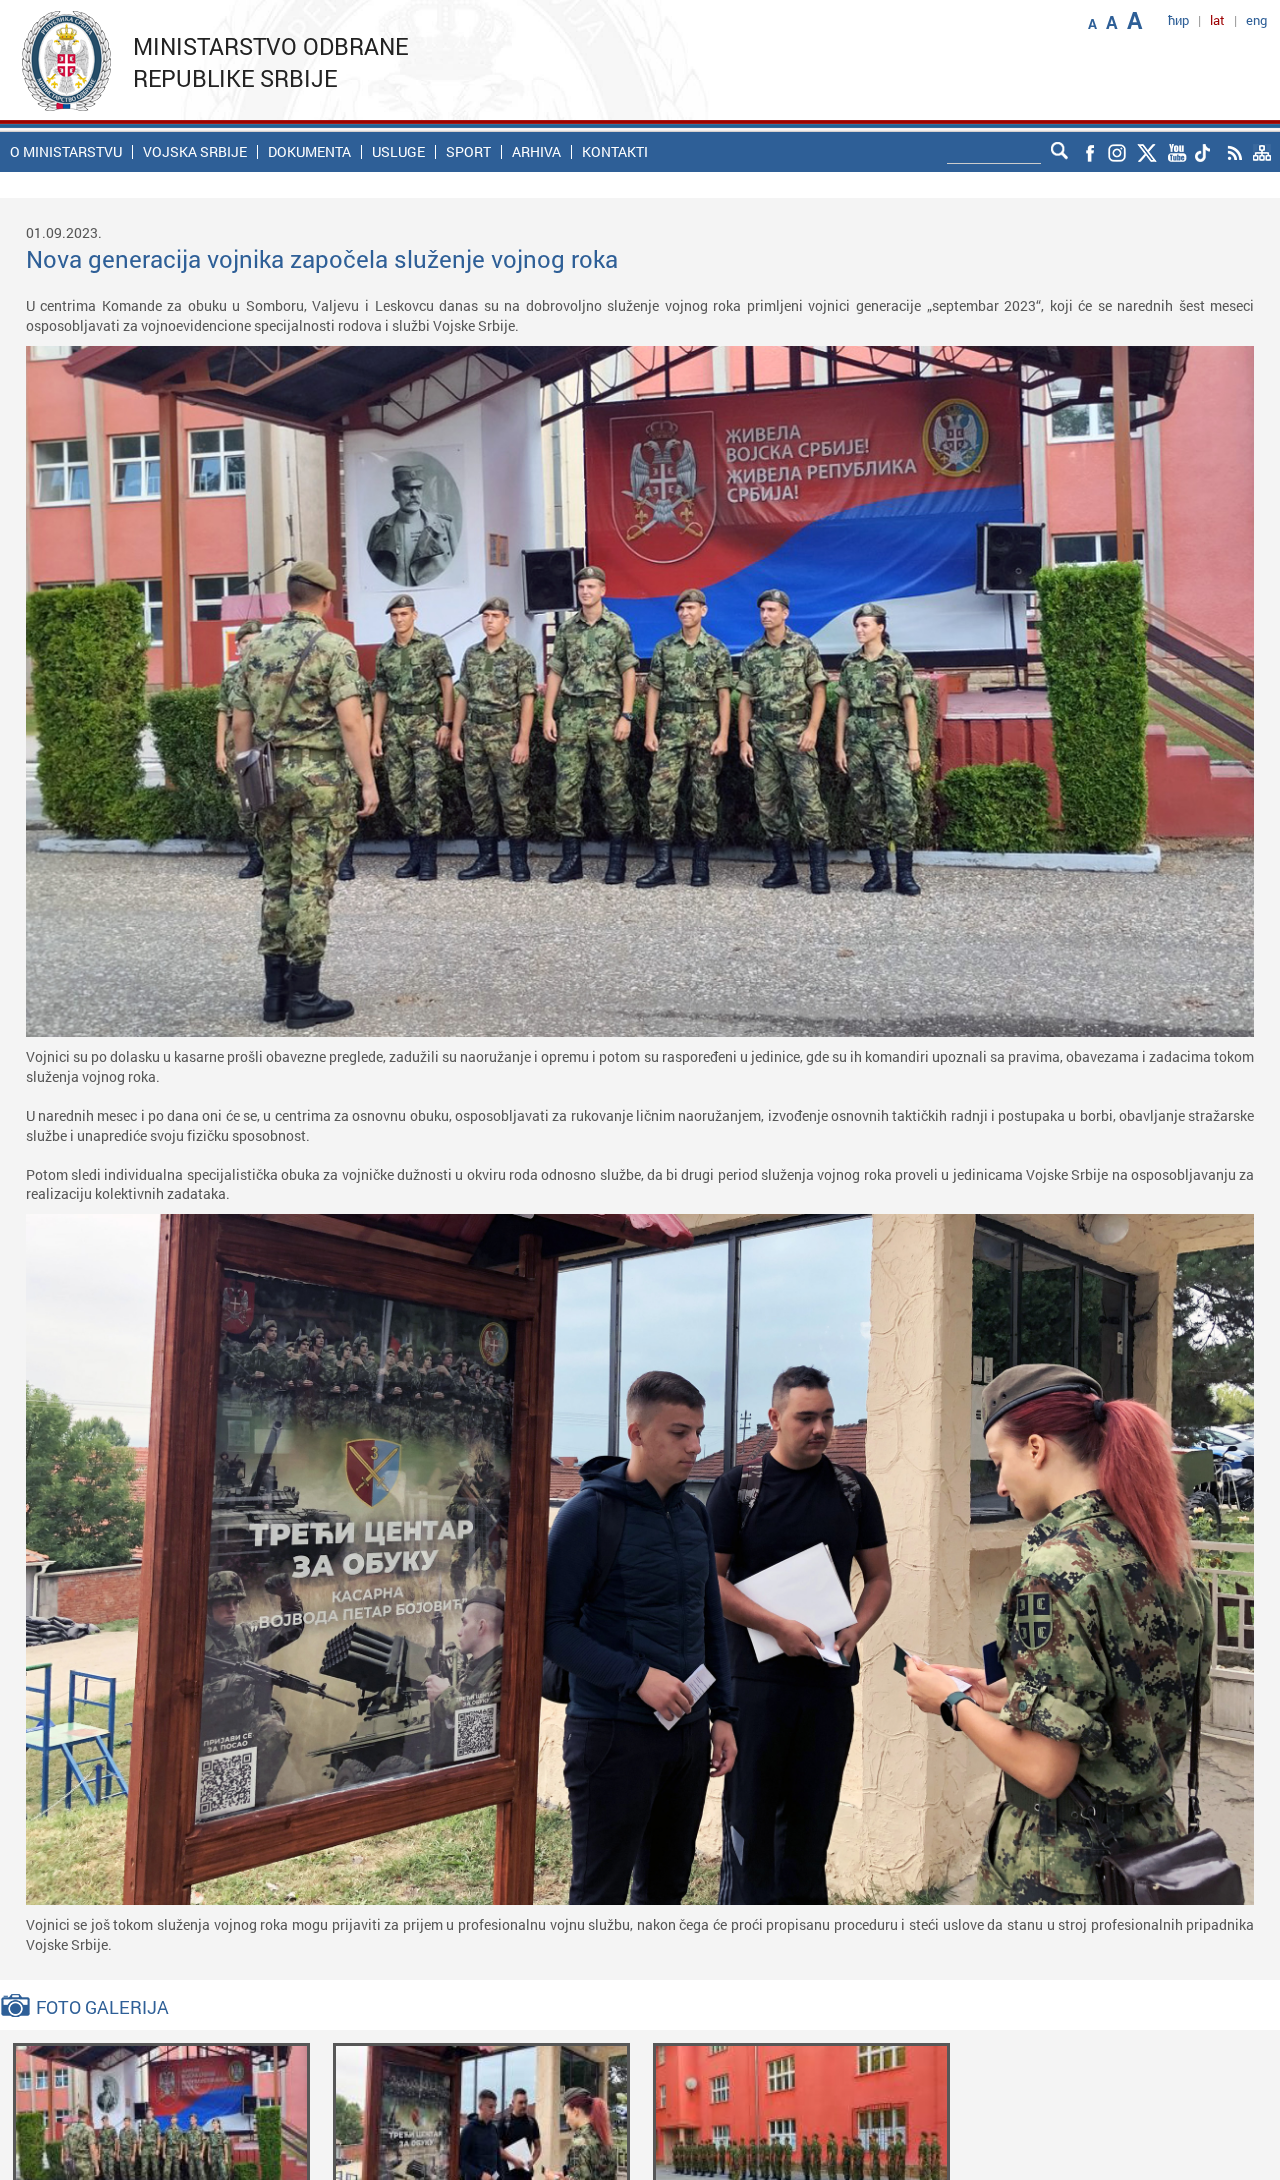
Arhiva (536, 152)
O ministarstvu (66, 152)
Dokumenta (309, 152)
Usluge (398, 152)
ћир (1178, 20)
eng (1256, 20)
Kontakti (615, 152)
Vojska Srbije (195, 152)
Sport (468, 152)
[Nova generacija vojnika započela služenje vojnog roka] (161, 2139)
